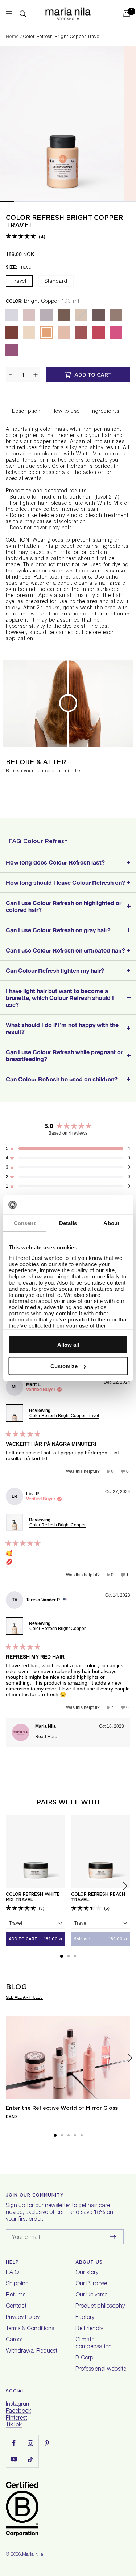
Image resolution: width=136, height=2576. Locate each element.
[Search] (23, 14)
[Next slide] (125, 1886)
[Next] (130, 2058)
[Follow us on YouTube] (14, 2459)
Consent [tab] (25, 1223)
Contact (16, 2307)
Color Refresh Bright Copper (57, 1525)
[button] (26, 236)
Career (14, 2340)
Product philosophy (100, 2307)
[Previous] (6, 2058)
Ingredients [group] (105, 412)
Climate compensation (94, 2344)
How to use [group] (66, 412)
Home (12, 37)
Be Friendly (89, 2329)
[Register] (113, 2237)
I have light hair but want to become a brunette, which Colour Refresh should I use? (60, 998)
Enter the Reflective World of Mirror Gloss (62, 2108)
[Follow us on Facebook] (14, 2443)
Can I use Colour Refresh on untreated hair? (65, 950)
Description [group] (26, 412)
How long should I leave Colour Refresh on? (65, 883)
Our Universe (91, 2295)
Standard (56, 282)
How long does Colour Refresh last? (55, 862)
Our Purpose (91, 2284)
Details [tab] (68, 1223)
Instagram (18, 2405)
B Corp (85, 2358)
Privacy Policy (23, 2318)
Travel (19, 282)
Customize (64, 1366)
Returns (16, 2295)
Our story (87, 2273)
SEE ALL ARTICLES (24, 1997)
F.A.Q (12, 2273)
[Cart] (127, 14)
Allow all (68, 1345)
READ (11, 2117)
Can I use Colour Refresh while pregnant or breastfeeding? (64, 1055)
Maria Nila (33, 2555)
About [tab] (111, 1223)
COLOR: (43, 301)
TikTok (14, 2425)
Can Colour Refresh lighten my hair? (55, 970)
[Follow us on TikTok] (30, 2459)
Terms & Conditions (30, 2329)
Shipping (17, 2284)
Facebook (18, 2412)
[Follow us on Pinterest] (47, 2443)
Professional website (101, 2370)
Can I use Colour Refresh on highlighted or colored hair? (64, 906)
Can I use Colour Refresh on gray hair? (58, 930)
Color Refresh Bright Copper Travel (64, 1416)
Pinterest (17, 2419)
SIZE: (19, 267)
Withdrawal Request (32, 2352)
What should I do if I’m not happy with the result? (62, 1028)
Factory (85, 2318)
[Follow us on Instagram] (30, 2443)
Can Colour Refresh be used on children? (62, 1079)
